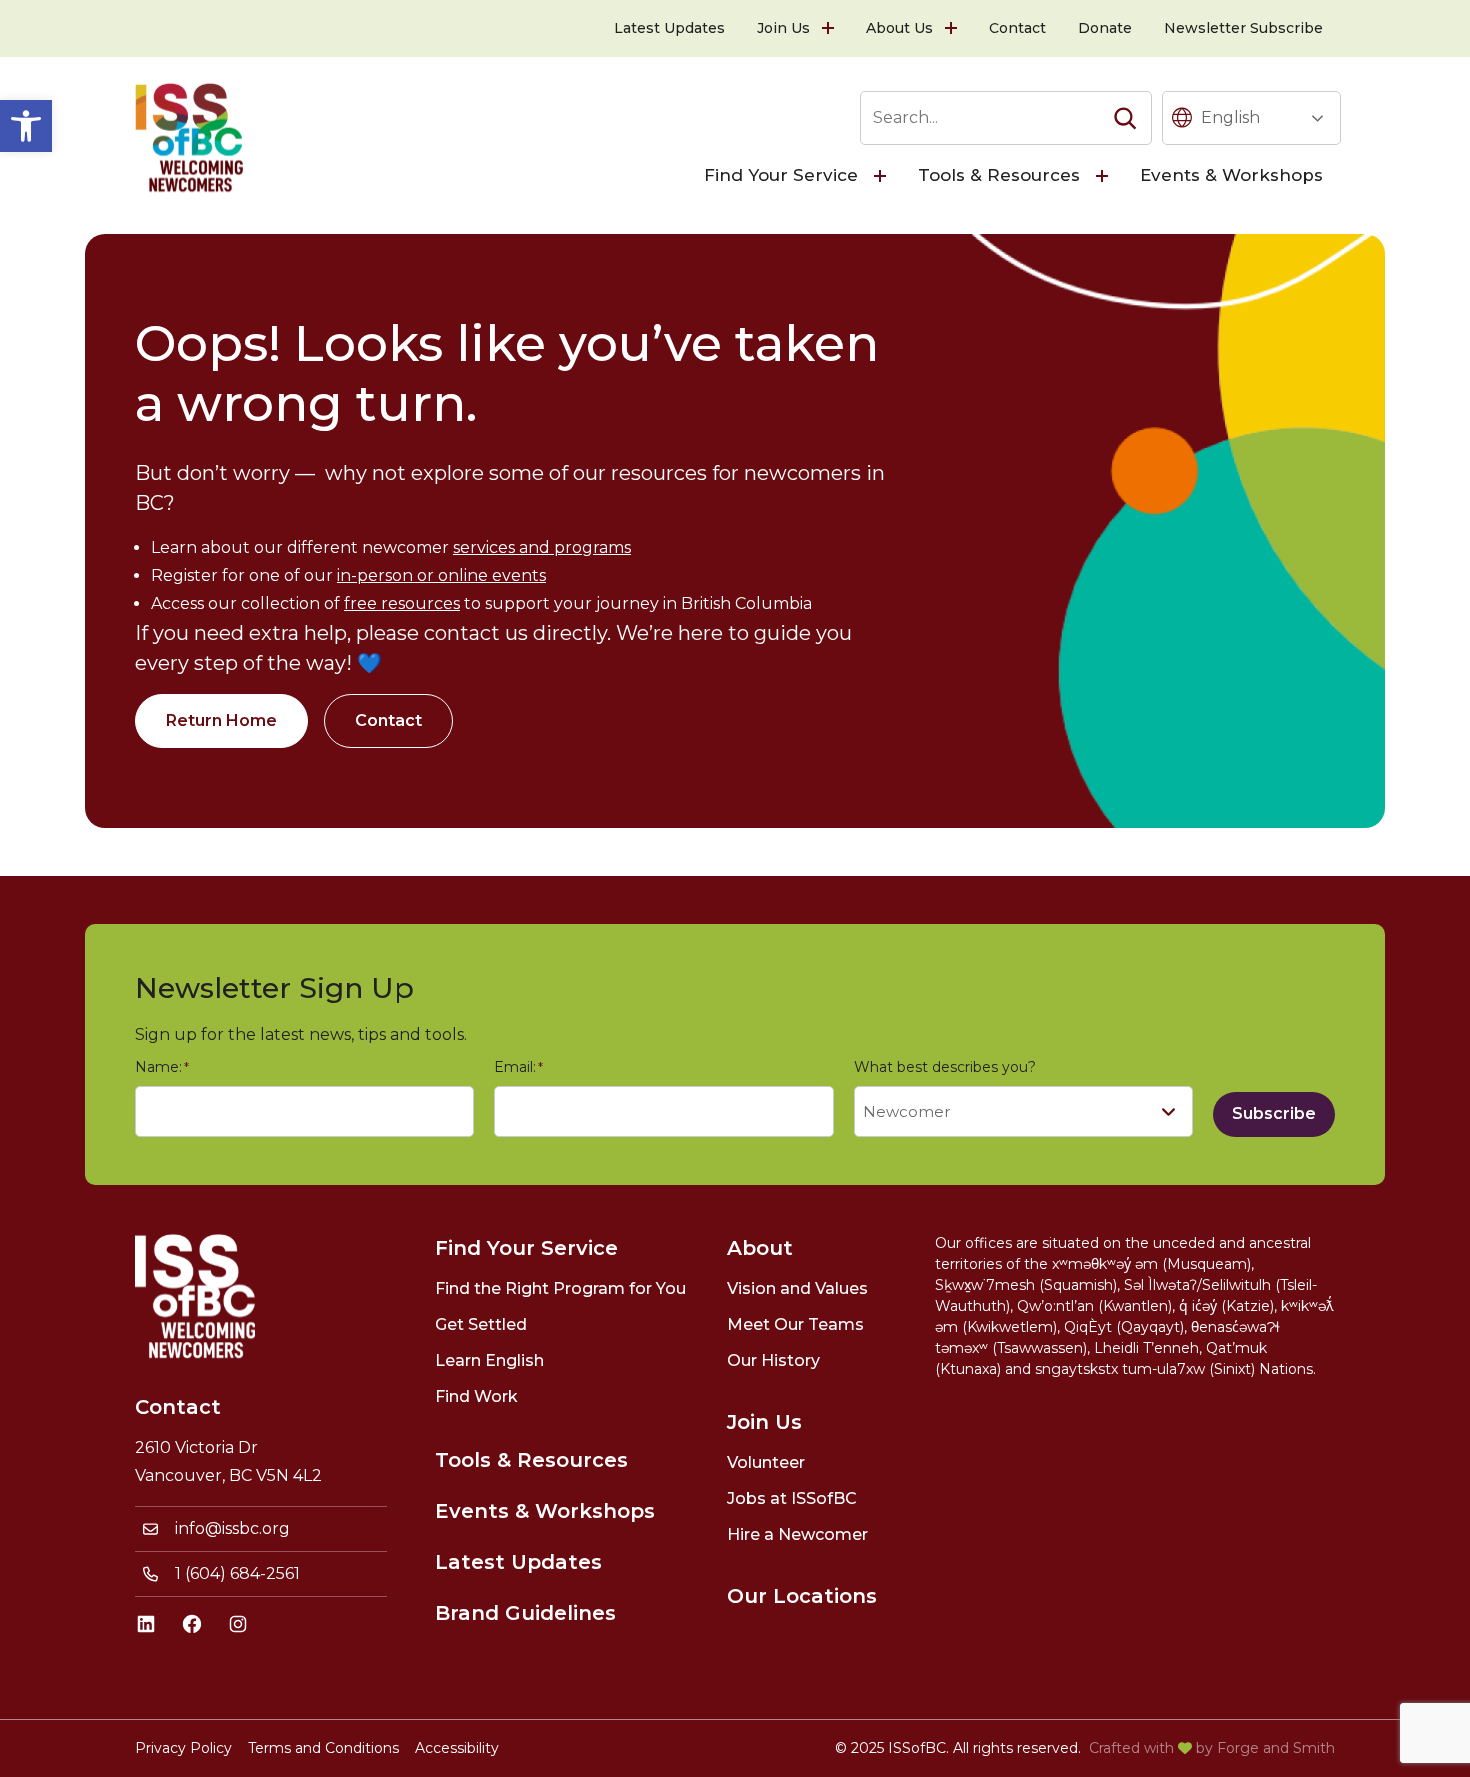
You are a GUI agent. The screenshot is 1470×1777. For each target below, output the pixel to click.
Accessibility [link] (457, 1748)
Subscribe (1274, 1113)
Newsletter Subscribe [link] (1243, 28)
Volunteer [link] (766, 1462)
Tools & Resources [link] (999, 175)
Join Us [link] (783, 28)
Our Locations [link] (802, 1596)
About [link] (760, 1248)
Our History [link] (773, 1360)
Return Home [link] (221, 720)
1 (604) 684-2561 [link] (237, 1573)
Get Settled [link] (481, 1324)
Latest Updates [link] (669, 28)
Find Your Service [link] (781, 175)
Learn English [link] (489, 1360)
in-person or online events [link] (441, 575)
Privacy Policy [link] (183, 1748)
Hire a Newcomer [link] (797, 1534)
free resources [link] (402, 603)
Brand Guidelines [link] (525, 1613)
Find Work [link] (476, 1396)
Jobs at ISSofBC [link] (792, 1498)
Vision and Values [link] (797, 1288)
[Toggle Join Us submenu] (830, 28)
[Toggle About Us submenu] (953, 28)
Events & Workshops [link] (1231, 175)
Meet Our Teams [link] (795, 1324)
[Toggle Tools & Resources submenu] (1104, 176)
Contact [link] (1017, 28)
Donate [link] (1105, 28)
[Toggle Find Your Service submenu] (882, 176)
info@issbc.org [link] (232, 1528)
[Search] (1125, 118)
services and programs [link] (542, 547)
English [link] (1230, 117)
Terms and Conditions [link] (323, 1748)
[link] (26, 126)
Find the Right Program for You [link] (560, 1288)
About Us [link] (899, 28)
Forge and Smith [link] (1276, 1748)
